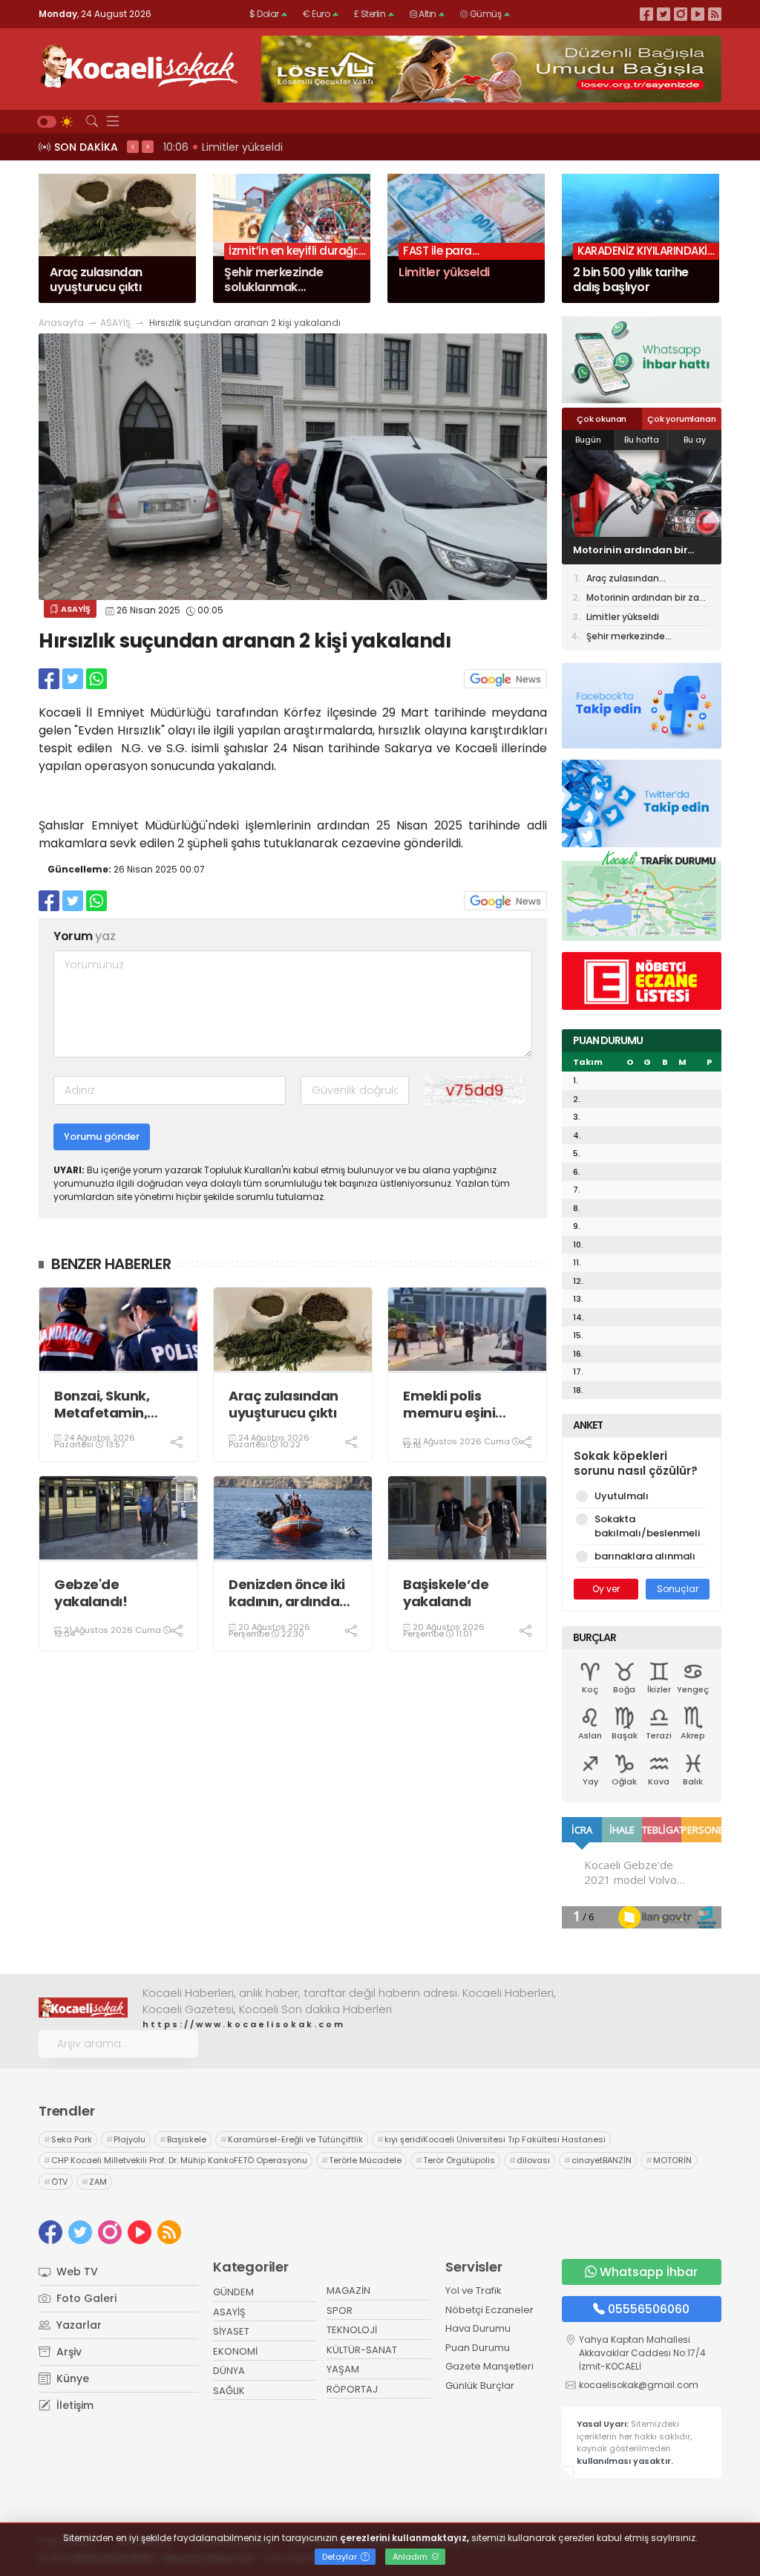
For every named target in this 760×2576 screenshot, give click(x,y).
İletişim (73, 2405)
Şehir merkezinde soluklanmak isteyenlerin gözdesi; (643, 637)
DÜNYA (229, 2371)
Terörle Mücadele (361, 2160)
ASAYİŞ (115, 323)
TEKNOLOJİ (352, 2330)
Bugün (588, 440)
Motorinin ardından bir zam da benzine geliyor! (648, 599)
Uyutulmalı (622, 1496)
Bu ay (695, 440)
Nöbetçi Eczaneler (489, 2310)
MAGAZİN (348, 2290)
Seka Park (68, 2139)
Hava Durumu (478, 2328)
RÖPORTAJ (352, 2389)
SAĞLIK (229, 2391)
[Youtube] (698, 14)
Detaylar (341, 2557)
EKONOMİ (235, 2351)
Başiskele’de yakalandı (446, 1593)
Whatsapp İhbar (649, 2272)
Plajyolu (126, 2139)
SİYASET (231, 2331)
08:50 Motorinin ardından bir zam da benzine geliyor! (304, 147)
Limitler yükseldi (613, 551)
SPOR (340, 2311)
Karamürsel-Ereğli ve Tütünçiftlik (292, 2139)
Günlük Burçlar (480, 2386)
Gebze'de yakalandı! (91, 1593)
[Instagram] (681, 14)
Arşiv (68, 2352)
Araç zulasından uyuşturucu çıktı (284, 1405)
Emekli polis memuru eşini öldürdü (449, 1405)
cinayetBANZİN (598, 2160)
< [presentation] (133, 146)
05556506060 (649, 2309)
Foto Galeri (85, 2298)
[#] (83, 2007)
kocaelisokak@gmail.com (639, 2385)
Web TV (76, 2272)
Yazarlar (78, 2325)
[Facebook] (646, 14)
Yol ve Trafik (474, 2290)
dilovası (530, 2160)
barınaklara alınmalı (645, 1556)
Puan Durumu (478, 2348)
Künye (71, 2378)
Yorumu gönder (102, 1137)
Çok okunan (602, 419)
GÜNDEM (233, 2292)
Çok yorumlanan (681, 419)
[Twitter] (664, 14)
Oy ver (606, 1589)
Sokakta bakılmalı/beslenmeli (647, 1526)
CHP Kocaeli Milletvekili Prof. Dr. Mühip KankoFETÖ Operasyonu (176, 2160)
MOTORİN (669, 2160)
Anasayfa (61, 323)
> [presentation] (148, 146)
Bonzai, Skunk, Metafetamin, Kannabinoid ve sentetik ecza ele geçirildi (111, 1405)
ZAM (94, 2182)
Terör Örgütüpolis (455, 2160)
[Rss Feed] (715, 14)
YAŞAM (343, 2369)
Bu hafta (642, 440)
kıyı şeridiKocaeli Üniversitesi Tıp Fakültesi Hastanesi (491, 2139)
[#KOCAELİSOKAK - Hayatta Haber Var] (139, 65)
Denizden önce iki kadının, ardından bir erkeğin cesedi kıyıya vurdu (288, 1593)
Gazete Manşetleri (489, 2366)
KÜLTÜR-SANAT (362, 2350)
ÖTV (56, 2182)
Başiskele (183, 2139)
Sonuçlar (678, 1589)
